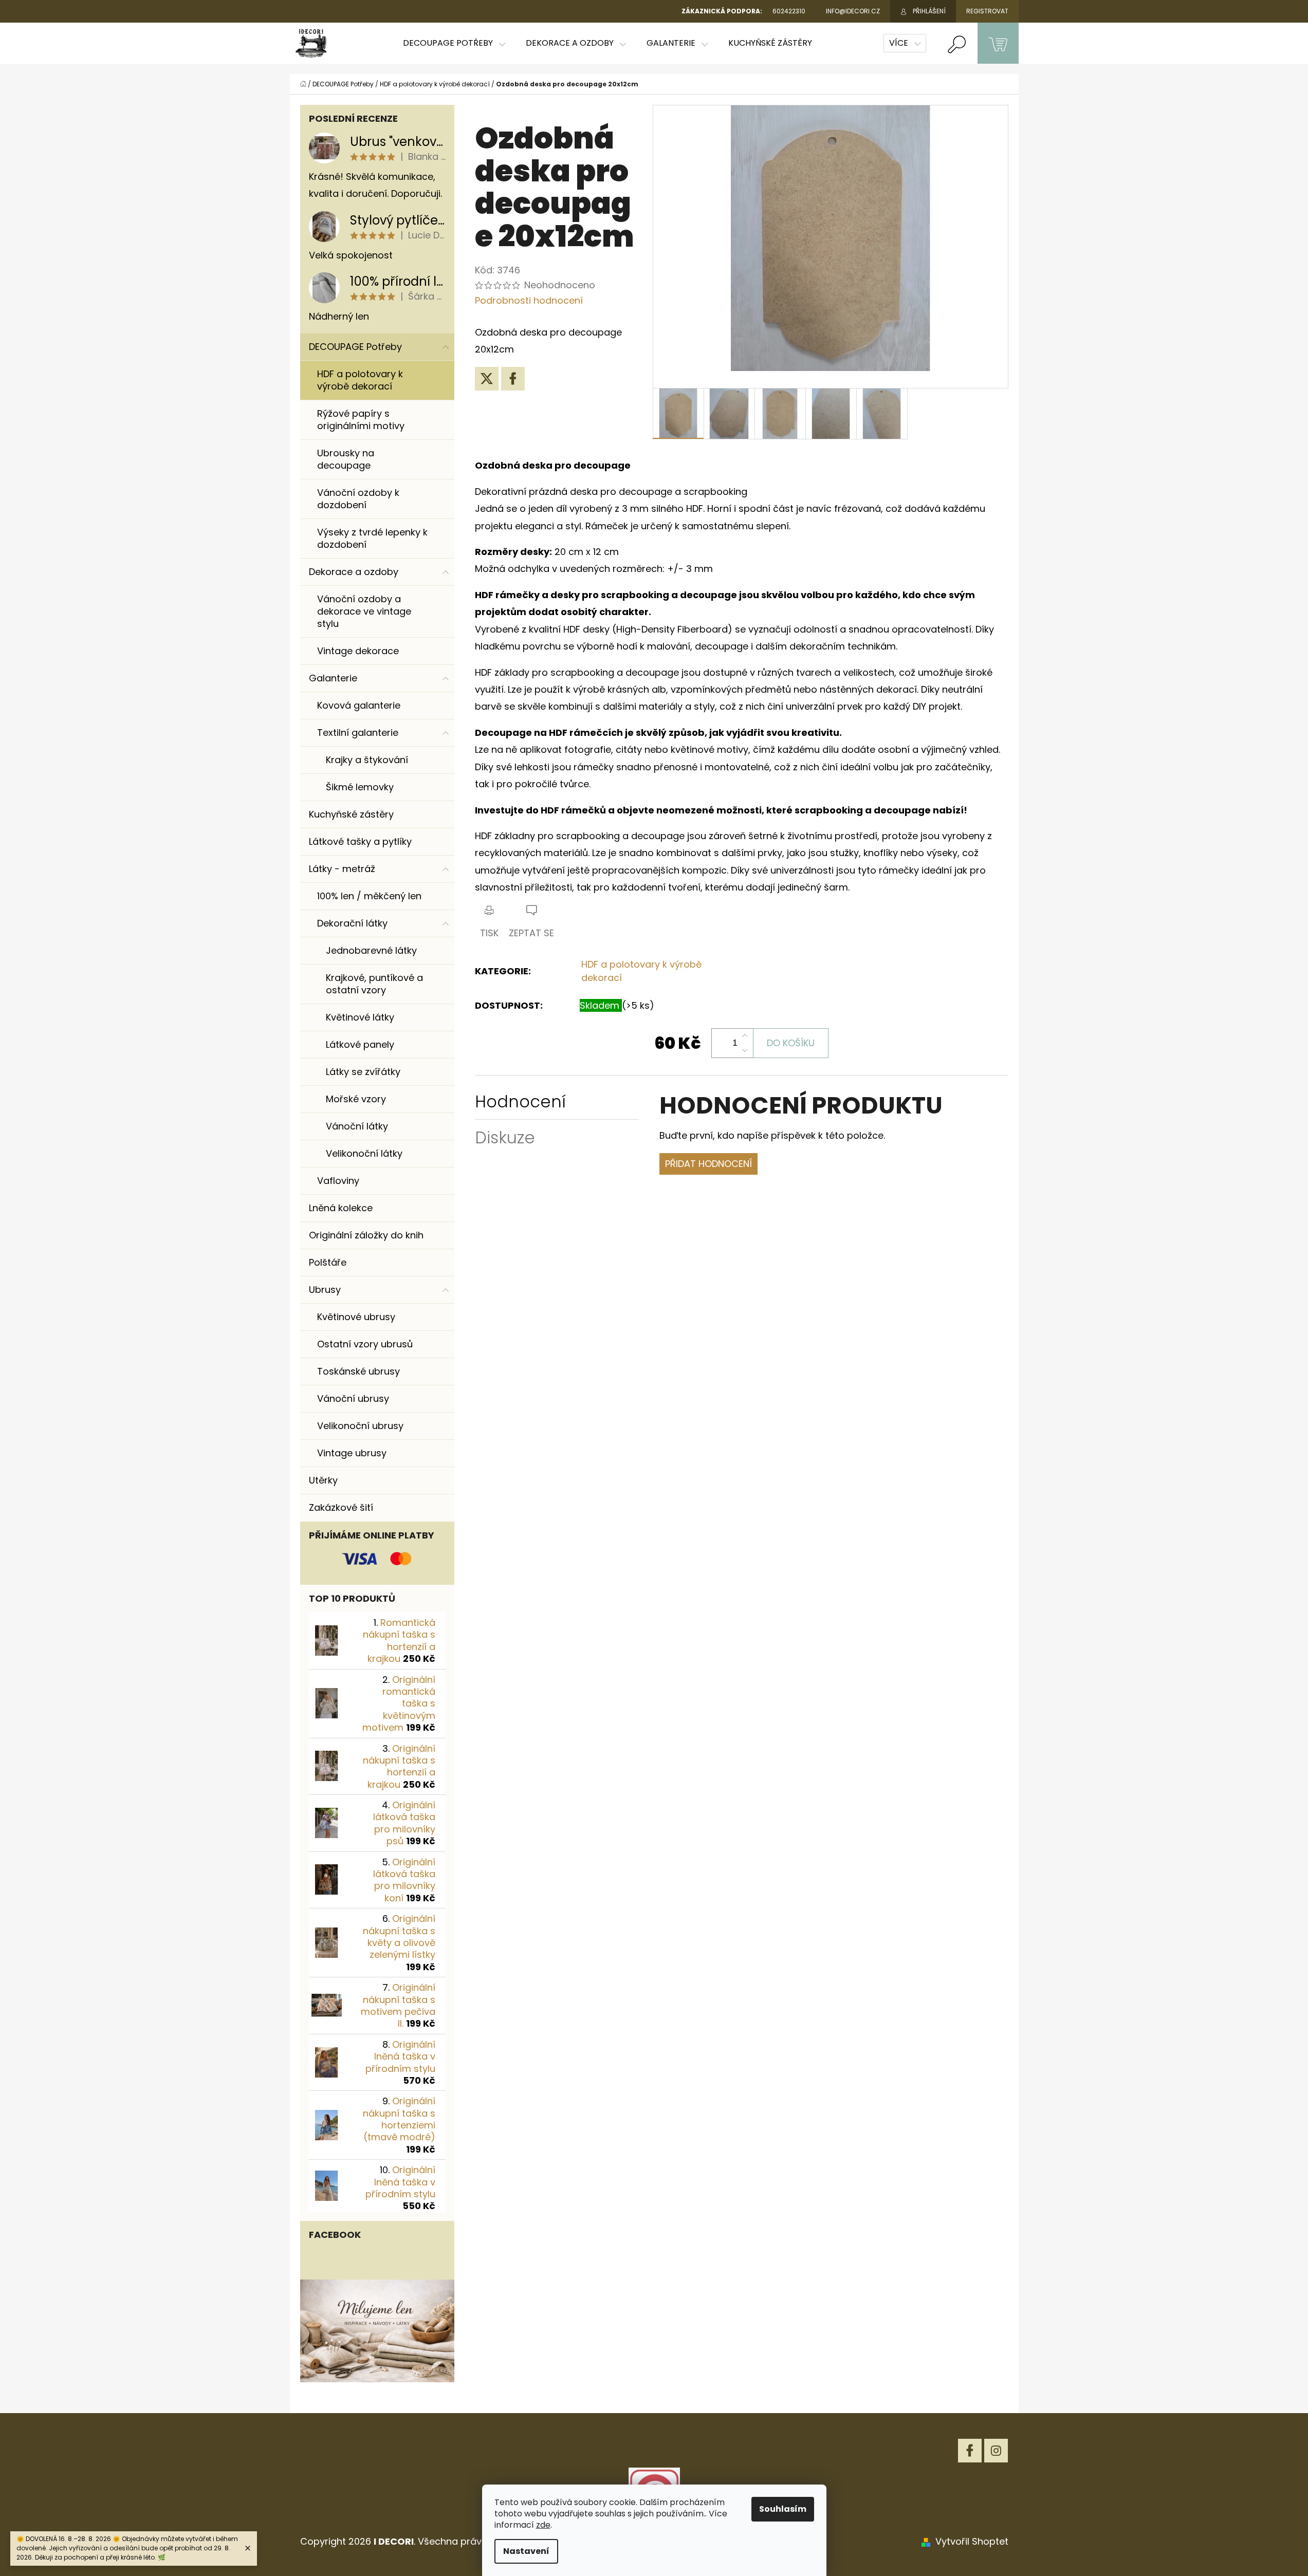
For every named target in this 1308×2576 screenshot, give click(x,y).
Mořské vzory (356, 1099)
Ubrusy (325, 1290)
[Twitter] (487, 379)
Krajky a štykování (367, 760)
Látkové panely (360, 1044)
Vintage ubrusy (352, 1453)
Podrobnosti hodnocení (529, 300)
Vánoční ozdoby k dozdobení (358, 499)
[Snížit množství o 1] (745, 1050)
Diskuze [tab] (505, 1137)
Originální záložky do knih (366, 1235)
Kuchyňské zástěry (351, 814)
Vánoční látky (357, 1126)
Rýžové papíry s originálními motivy (361, 420)
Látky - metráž (342, 869)
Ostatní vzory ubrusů (365, 1344)
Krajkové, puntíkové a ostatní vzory (374, 984)
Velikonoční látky (364, 1153)
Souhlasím (783, 2509)
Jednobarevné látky (371, 950)
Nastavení (526, 2551)
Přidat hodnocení (708, 1164)
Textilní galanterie (358, 733)
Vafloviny (338, 1181)
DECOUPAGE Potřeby (355, 347)
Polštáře (328, 1262)
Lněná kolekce (341, 1208)
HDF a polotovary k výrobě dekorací (360, 380)
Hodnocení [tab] (520, 1101)
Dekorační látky (352, 923)
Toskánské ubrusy (358, 1371)
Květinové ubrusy (356, 1317)
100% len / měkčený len (369, 896)
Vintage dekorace (358, 651)
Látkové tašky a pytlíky (360, 841)
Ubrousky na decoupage (346, 459)
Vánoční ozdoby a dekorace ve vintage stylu (364, 611)
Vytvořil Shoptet (972, 2541)
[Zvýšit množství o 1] (745, 1036)
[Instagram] (996, 2451)
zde (543, 2525)
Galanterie (333, 678)
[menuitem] (454, 43)
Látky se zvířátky (363, 1072)
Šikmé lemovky (360, 787)
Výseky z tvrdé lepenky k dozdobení (372, 538)
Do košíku (791, 1043)
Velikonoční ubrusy (360, 1426)
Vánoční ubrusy (353, 1398)
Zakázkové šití (341, 1507)
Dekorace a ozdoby (354, 572)
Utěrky (323, 1480)
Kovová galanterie (359, 705)
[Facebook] (513, 379)
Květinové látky (360, 1017)
